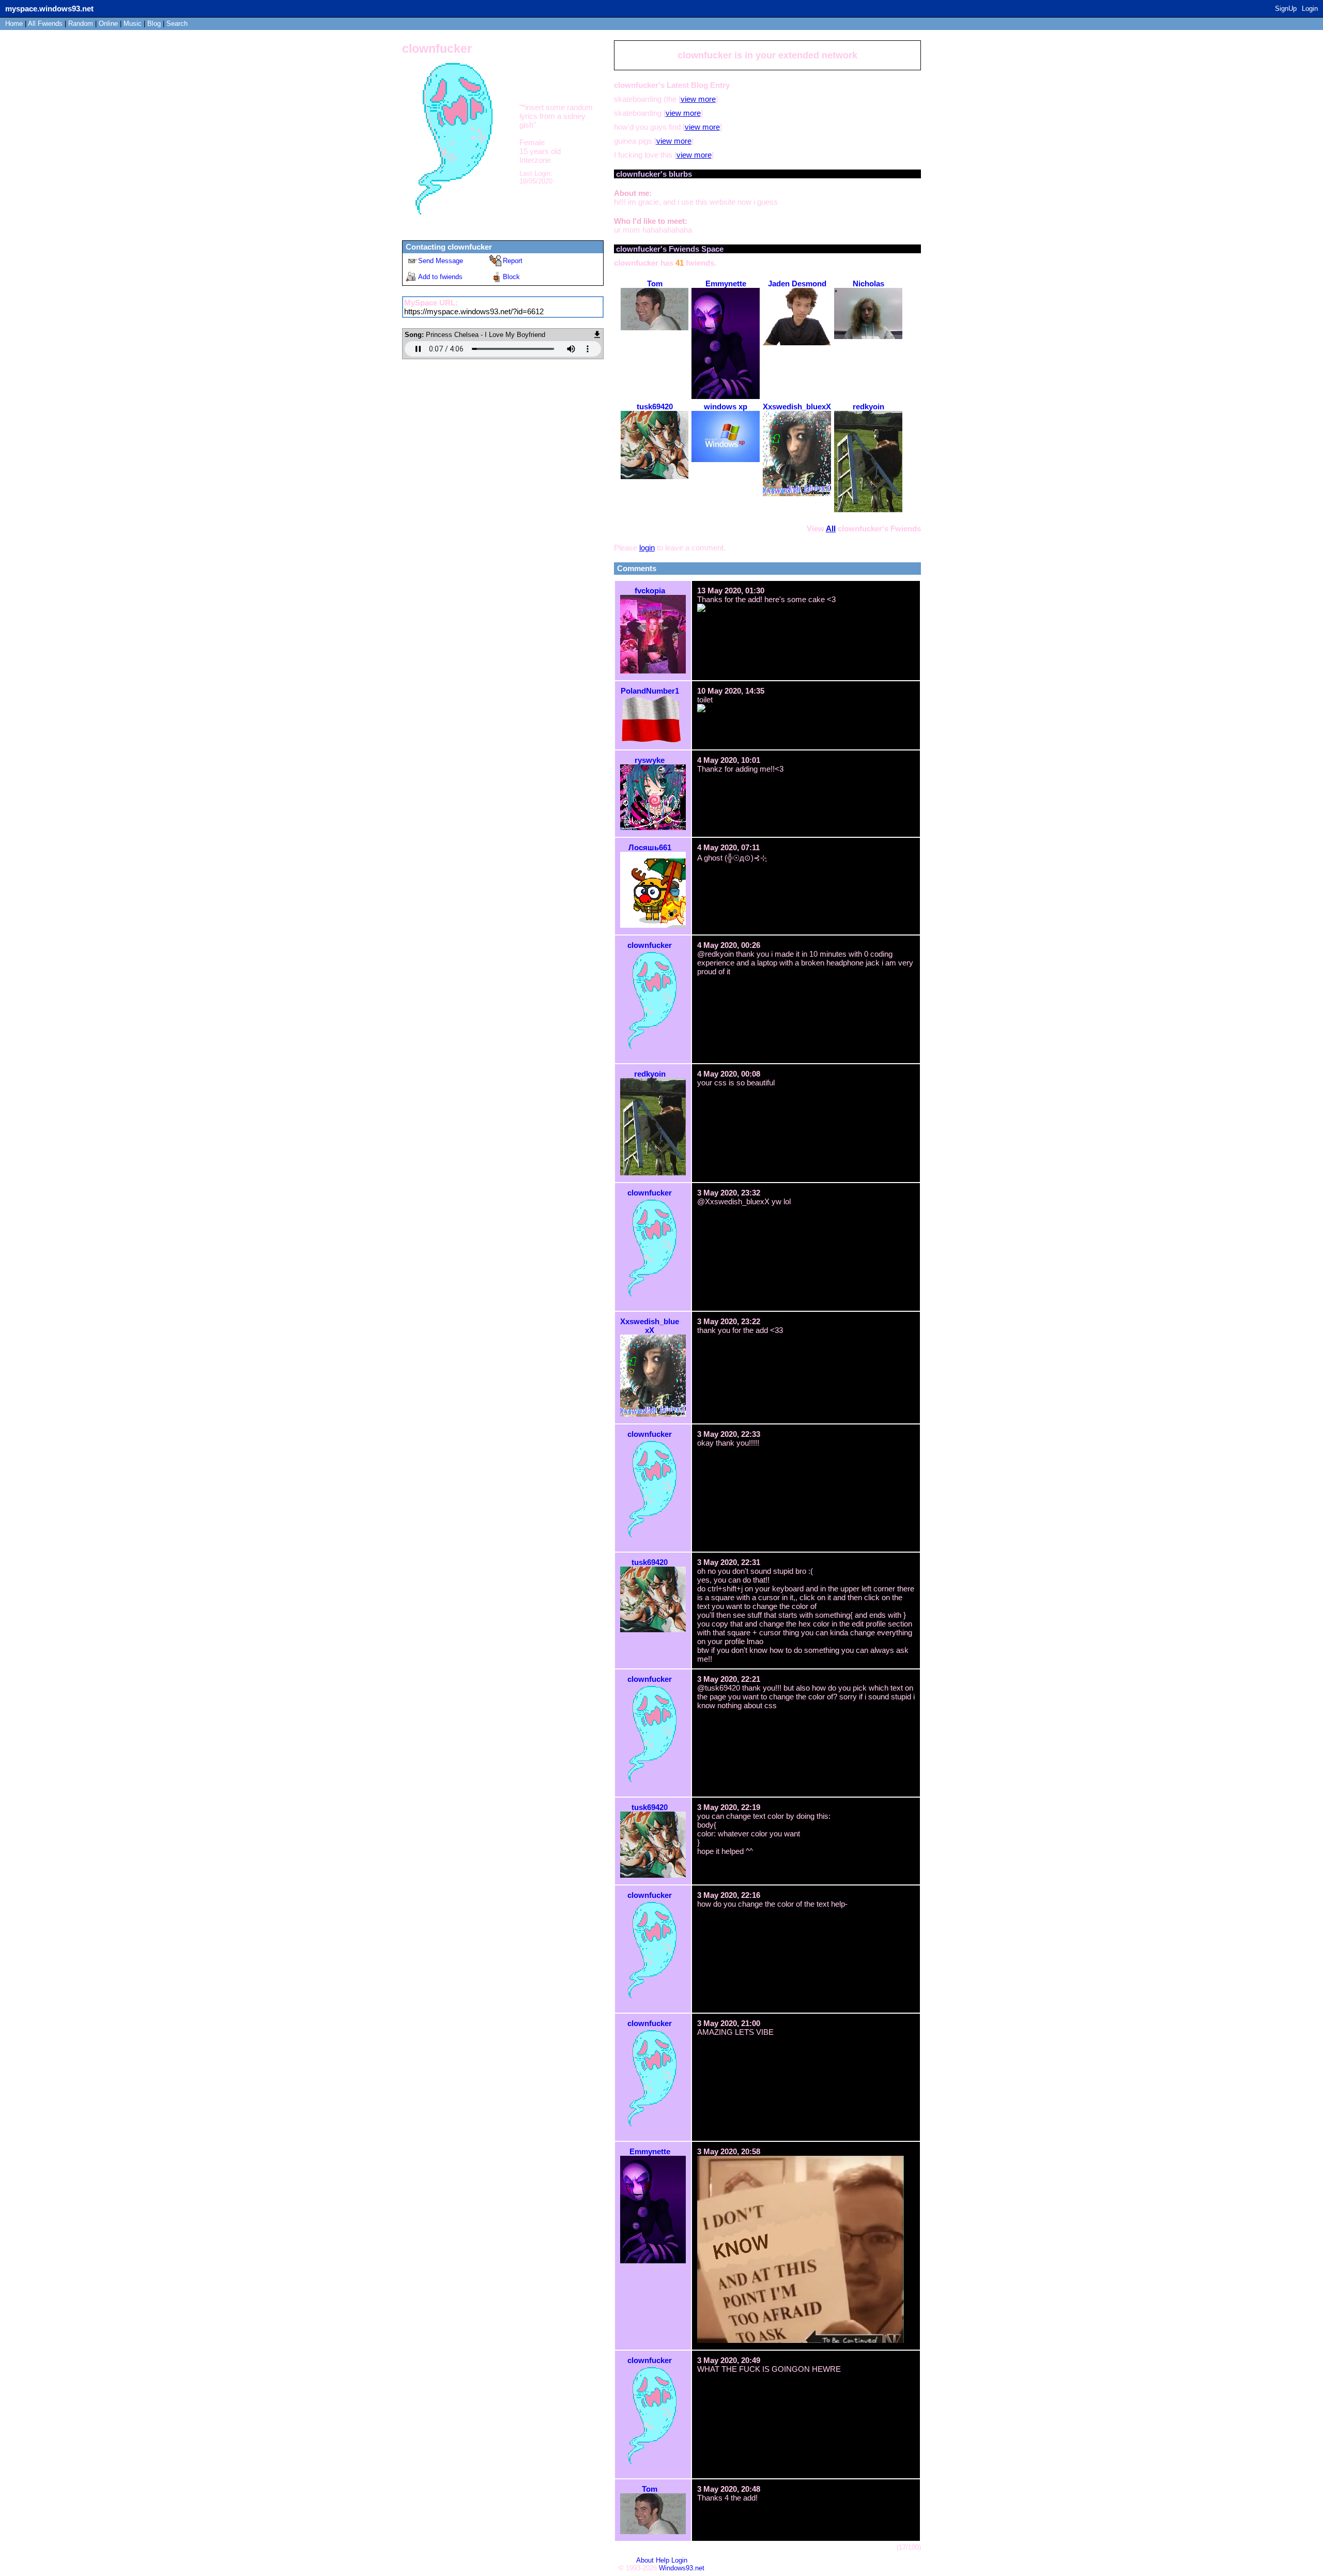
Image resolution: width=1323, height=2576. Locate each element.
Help (663, 2560)
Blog (154, 24)
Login (1310, 9)
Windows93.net (682, 2568)
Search (177, 24)
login (647, 548)
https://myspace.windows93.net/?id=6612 (474, 311)
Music (133, 24)
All (45, 24)
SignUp (1286, 9)
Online (108, 24)
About (645, 2560)
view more (698, 99)
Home (14, 24)
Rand (81, 24)
